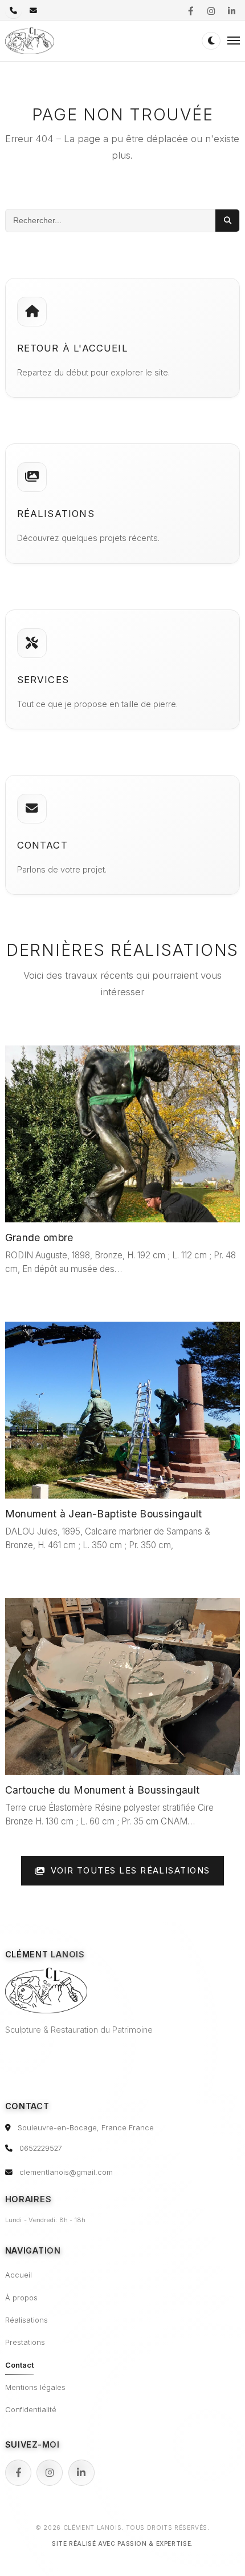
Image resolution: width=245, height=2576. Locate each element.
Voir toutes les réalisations (130, 1871)
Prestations (25, 2342)
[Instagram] (50, 2473)
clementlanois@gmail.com (66, 2172)
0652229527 (41, 2148)
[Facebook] (18, 2473)
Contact (19, 2365)
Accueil (19, 2275)
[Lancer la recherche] (227, 220)
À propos (21, 2298)
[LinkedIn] (81, 2473)
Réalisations (26, 2320)
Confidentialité (31, 2410)
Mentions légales (35, 2387)
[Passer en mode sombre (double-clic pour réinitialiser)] (211, 41)
